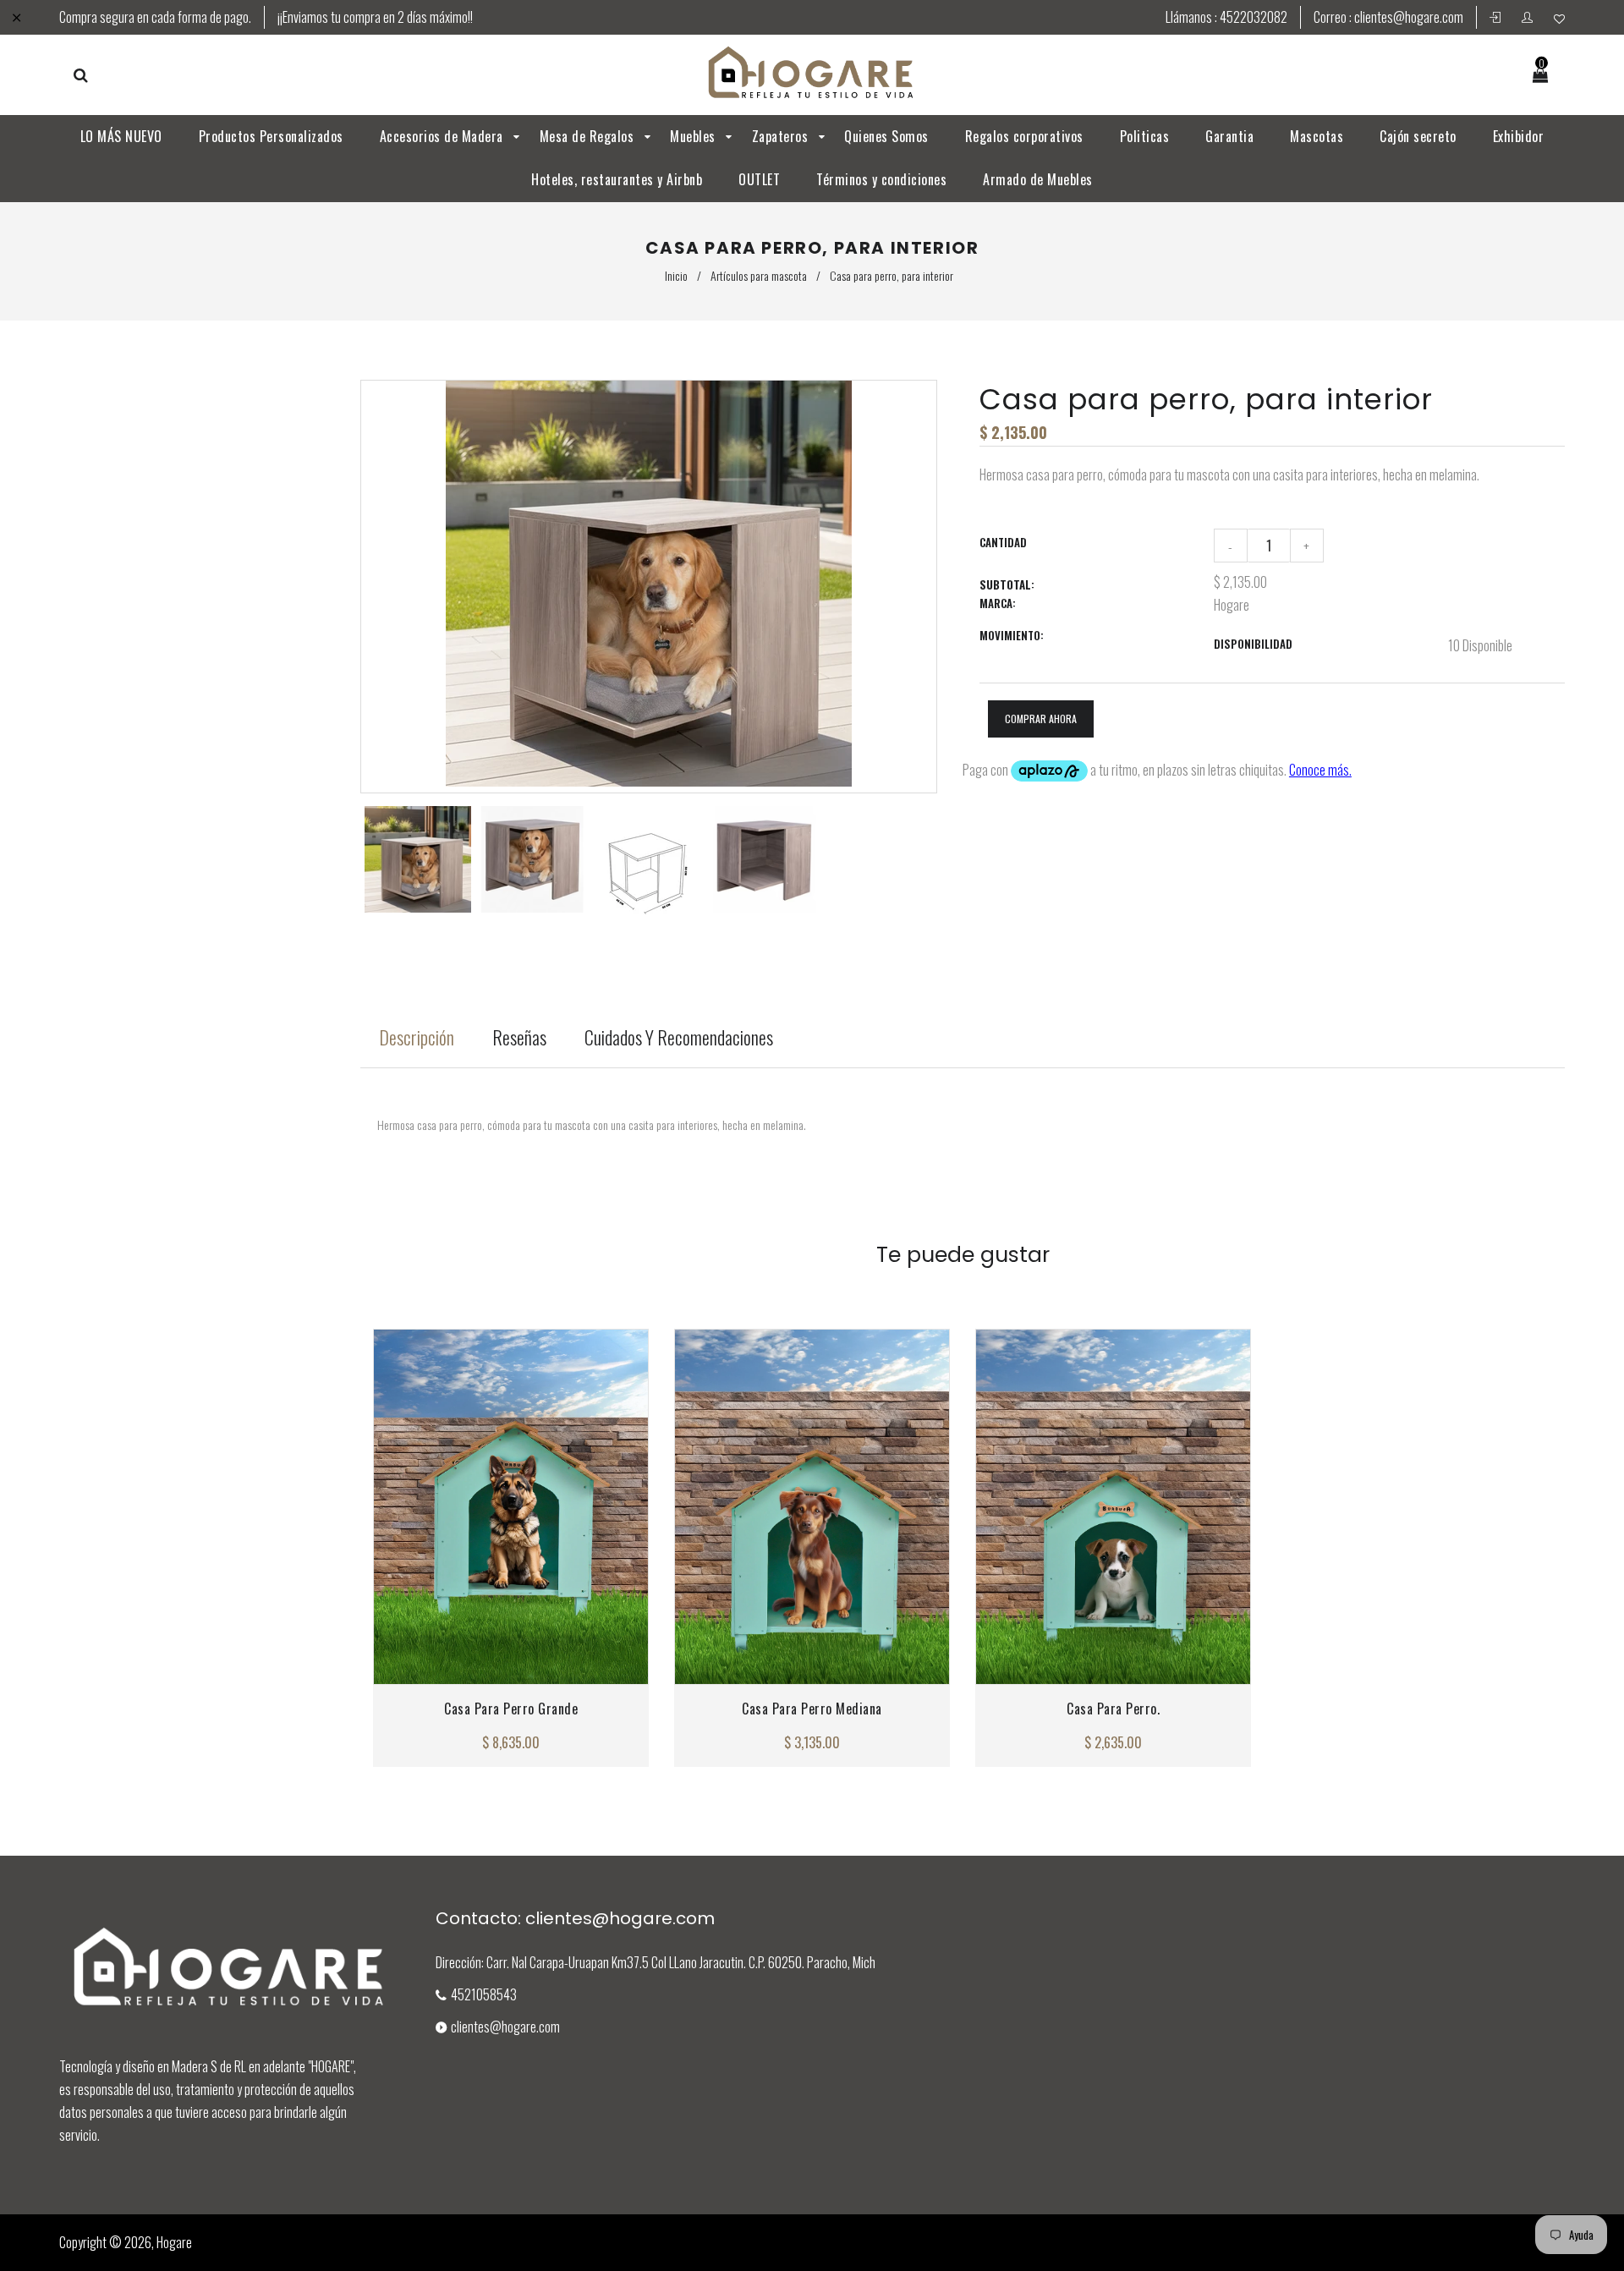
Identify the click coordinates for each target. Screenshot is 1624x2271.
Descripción (417, 1037)
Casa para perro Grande (511, 1709)
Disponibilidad (1253, 644)
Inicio (676, 275)
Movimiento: (1012, 635)
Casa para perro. (1113, 1709)
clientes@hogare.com (1409, 17)
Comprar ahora (1041, 719)
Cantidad (1003, 542)
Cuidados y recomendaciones (679, 1037)
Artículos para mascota (759, 275)
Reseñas (519, 1037)
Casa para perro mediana (812, 1709)
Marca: (998, 603)
